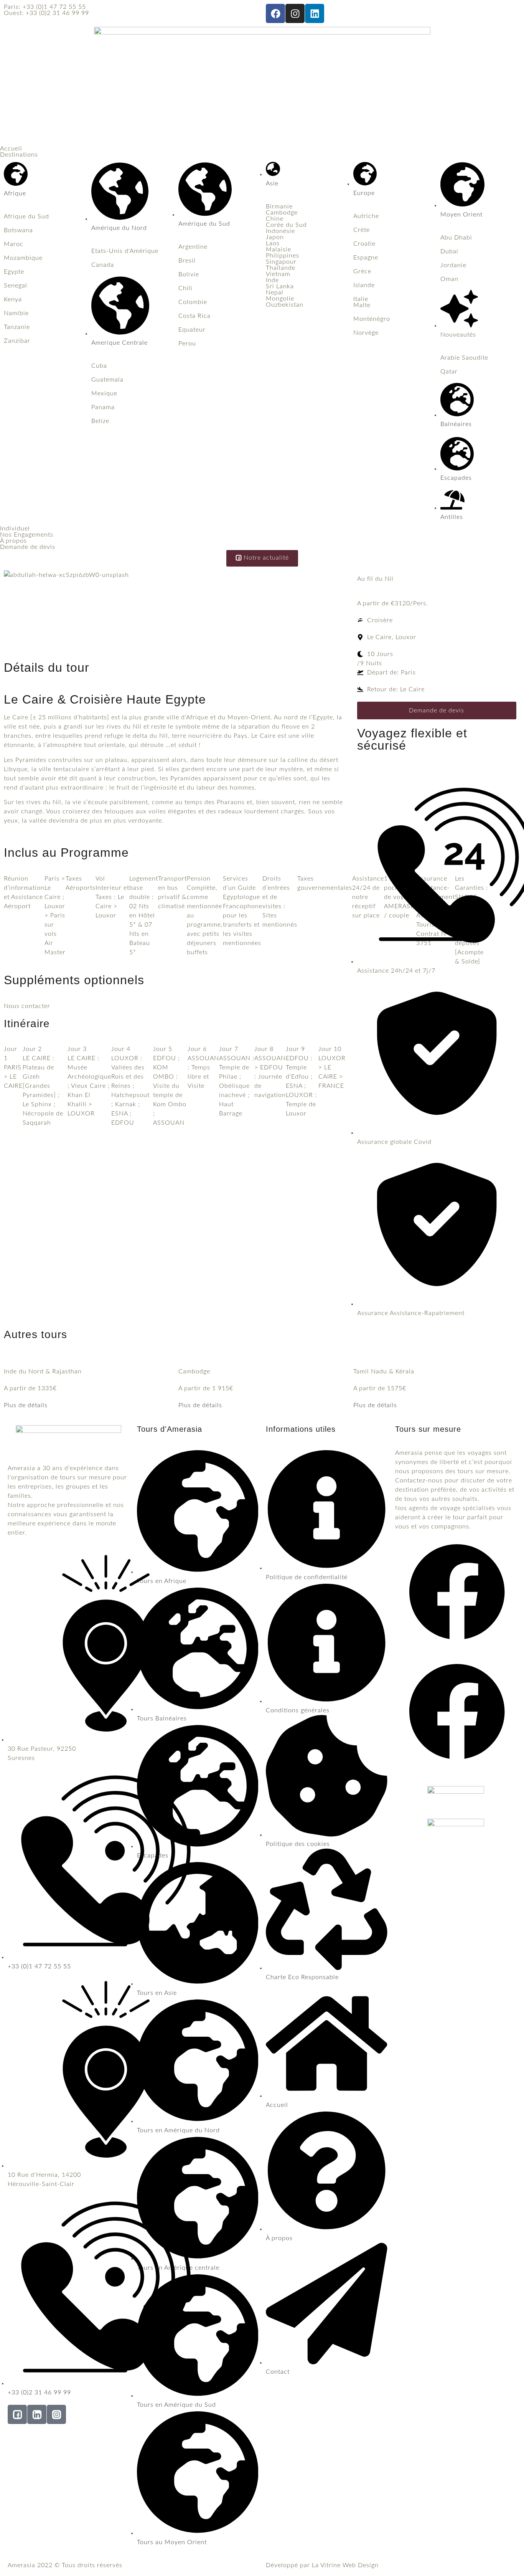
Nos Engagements (27, 535)
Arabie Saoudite (464, 358)
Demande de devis (28, 547)
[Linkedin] (315, 13)
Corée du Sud (286, 225)
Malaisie (278, 250)
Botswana (18, 230)
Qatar (449, 372)
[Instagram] (295, 13)
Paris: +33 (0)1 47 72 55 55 (45, 7)
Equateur (192, 330)
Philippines (283, 256)
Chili (185, 288)
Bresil (187, 261)
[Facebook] (275, 13)
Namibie (16, 313)
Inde (272, 280)
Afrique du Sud (26, 216)
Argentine (193, 247)
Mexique (104, 393)
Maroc (14, 244)
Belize (100, 421)
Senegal (16, 286)
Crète (362, 230)
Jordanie (453, 265)
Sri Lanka (280, 286)
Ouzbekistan (285, 305)
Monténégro (372, 319)
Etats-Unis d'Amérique (125, 251)
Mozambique (23, 258)
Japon (275, 237)
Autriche (366, 216)
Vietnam (278, 274)
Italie (361, 299)
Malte (362, 305)
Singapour (281, 262)
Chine (275, 219)
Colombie (193, 302)
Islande (364, 285)
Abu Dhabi (456, 238)
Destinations (19, 155)
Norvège (366, 333)
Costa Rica (194, 316)
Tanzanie (17, 327)
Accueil (11, 149)
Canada (103, 265)
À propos (13, 541)
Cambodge (282, 213)
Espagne (366, 258)
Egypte (14, 272)
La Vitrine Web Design (345, 2565)
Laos (273, 243)
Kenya (13, 299)
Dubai (449, 251)
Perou (187, 344)
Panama (103, 407)
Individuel (15, 529)
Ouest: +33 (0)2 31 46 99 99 (46, 13)
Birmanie (279, 207)
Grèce (362, 271)
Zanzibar (17, 341)
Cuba (99, 366)
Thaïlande (281, 268)
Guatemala (107, 380)
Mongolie (280, 299)
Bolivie (189, 274)
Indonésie (280, 231)
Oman (449, 279)
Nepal (275, 292)
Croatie (364, 244)
